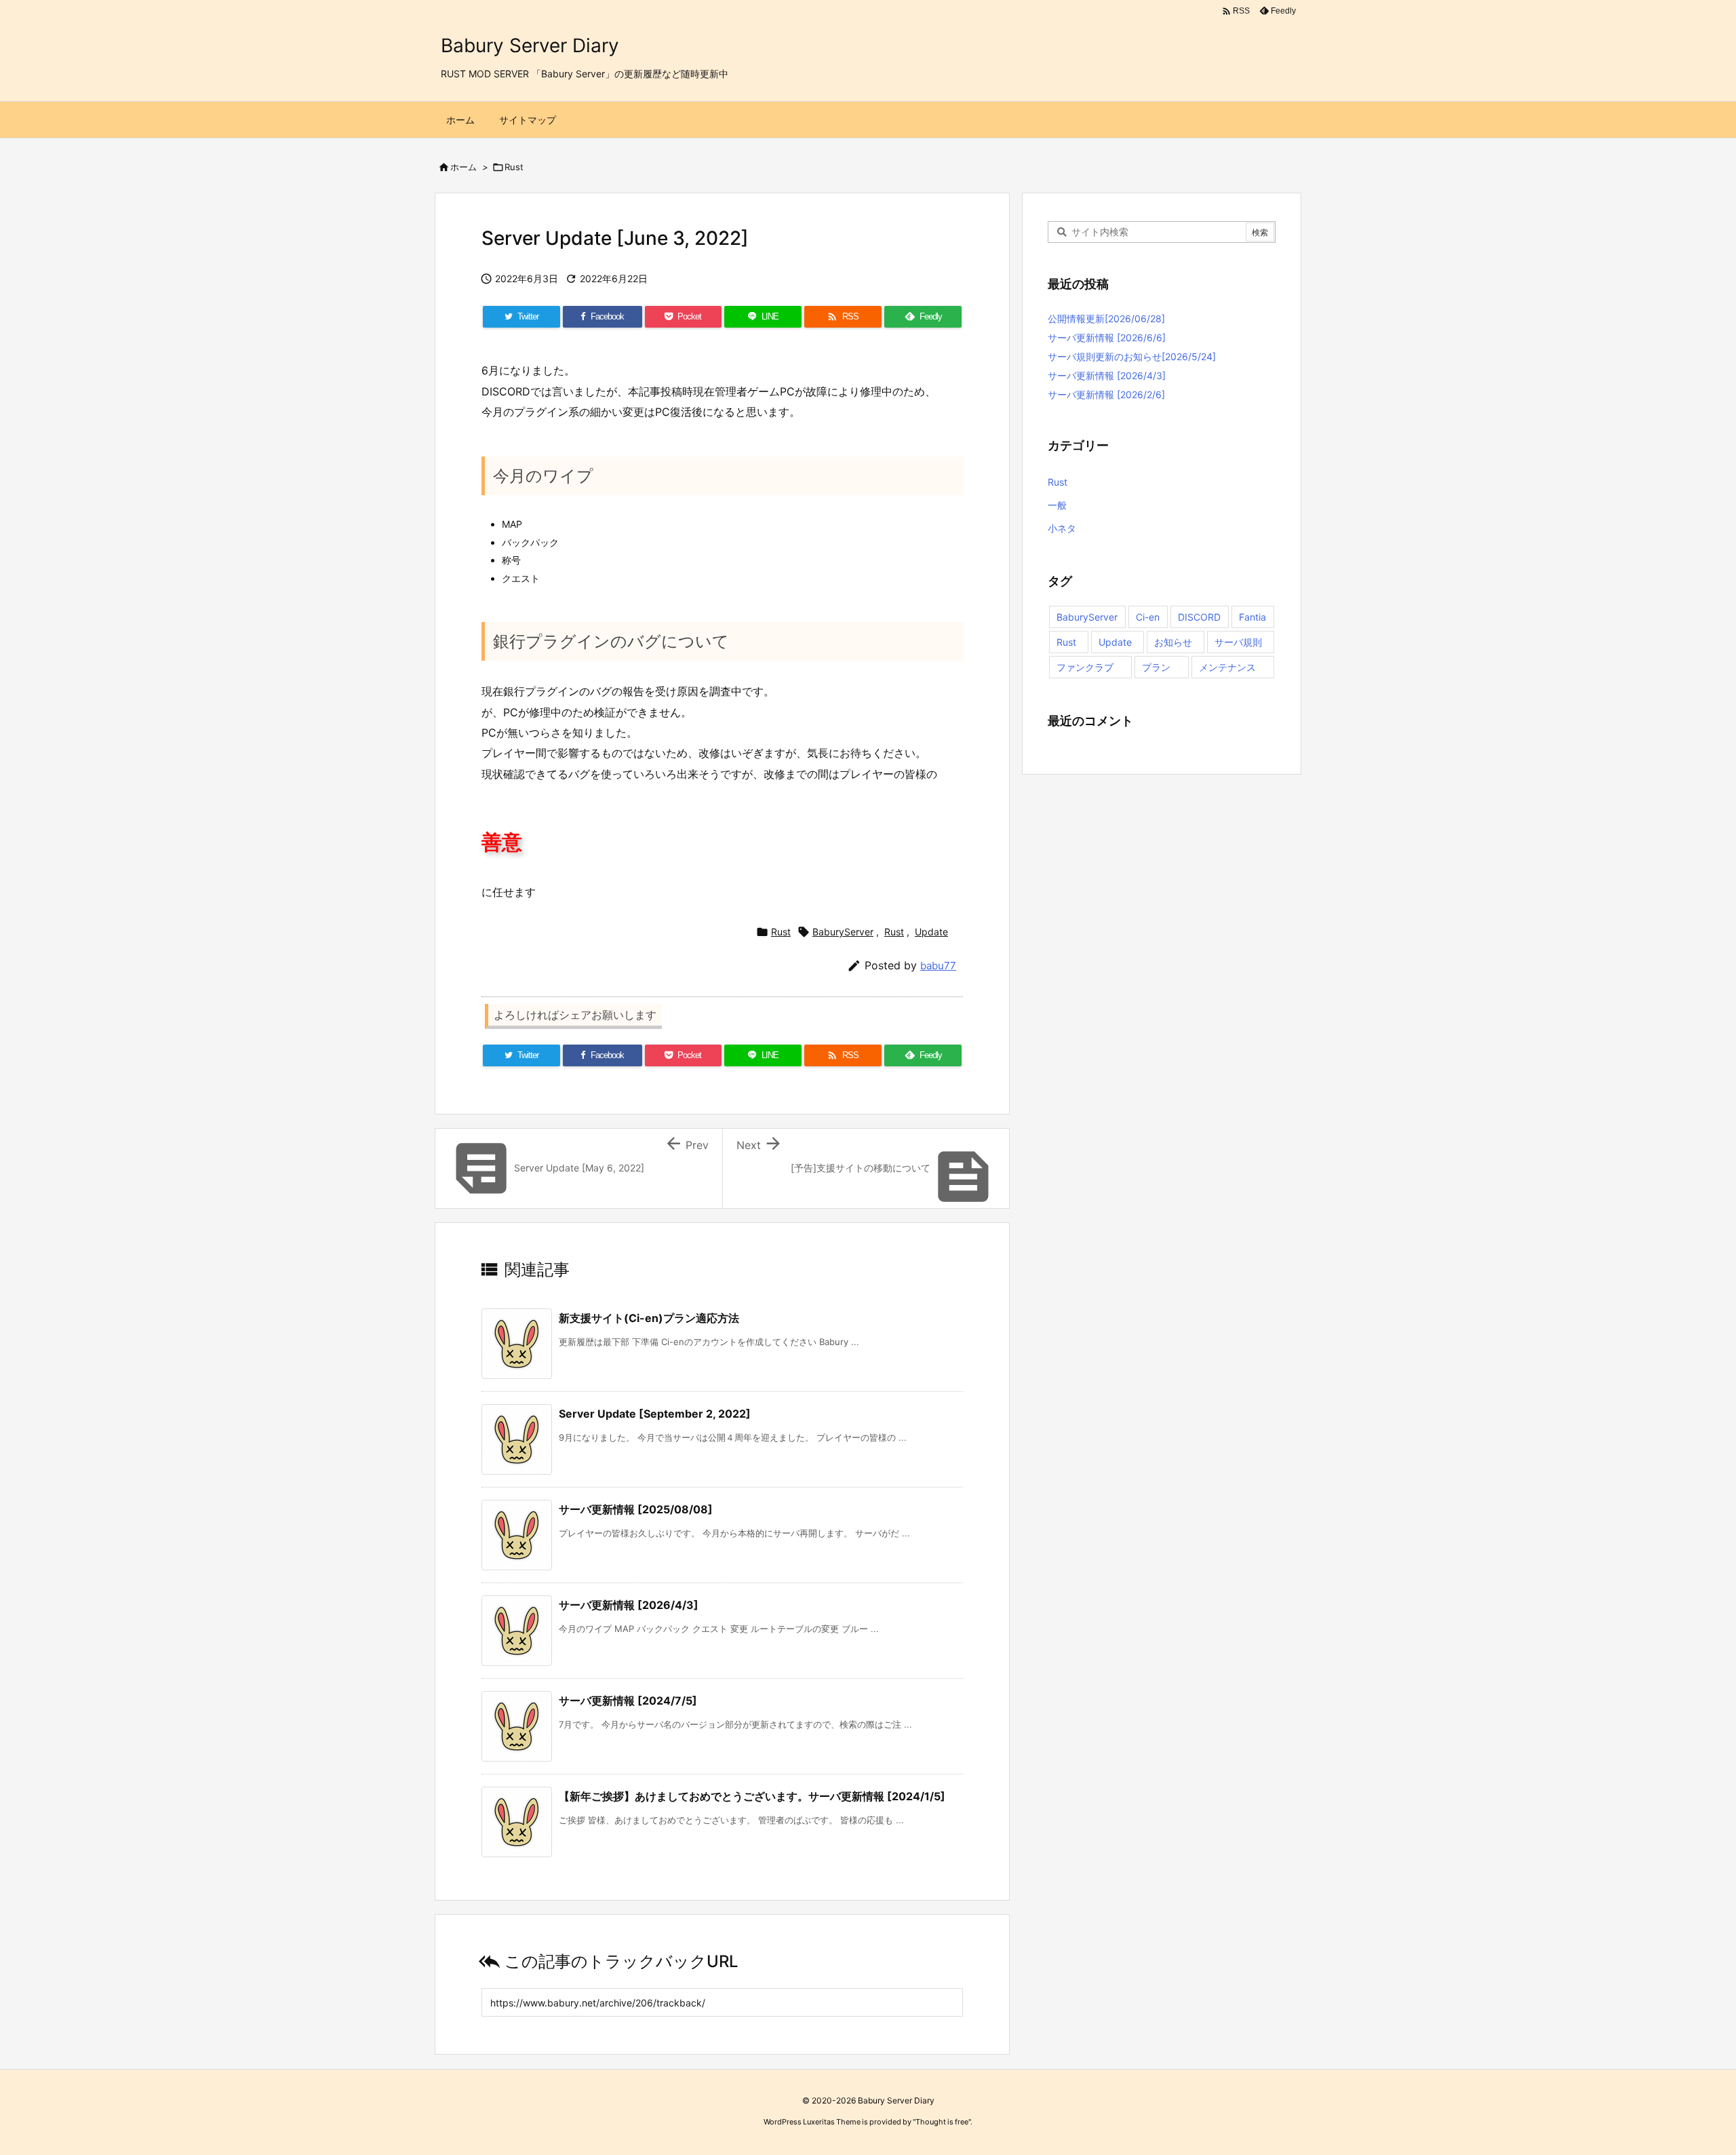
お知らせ (1173, 642)
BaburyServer (843, 932)
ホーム (463, 167)
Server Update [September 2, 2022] (655, 1414)
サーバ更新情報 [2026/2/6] (1106, 394)
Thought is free (942, 2122)
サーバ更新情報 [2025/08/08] (636, 1509)
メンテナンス (1227, 667)
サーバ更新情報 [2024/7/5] (628, 1701)
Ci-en (1148, 617)
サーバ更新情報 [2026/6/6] (1107, 337)
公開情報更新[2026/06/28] (1106, 318)
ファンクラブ (1085, 667)
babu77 (938, 966)
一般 (1057, 505)
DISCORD (1199, 617)
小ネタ (1062, 528)
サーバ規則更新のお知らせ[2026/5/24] (1132, 356)
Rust (514, 167)
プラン (1156, 667)
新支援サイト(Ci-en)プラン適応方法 (649, 1318)
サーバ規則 (1238, 642)
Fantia (1252, 617)
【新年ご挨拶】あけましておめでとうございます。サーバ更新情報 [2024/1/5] (752, 1796)
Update (931, 932)
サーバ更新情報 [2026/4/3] (629, 1605)
